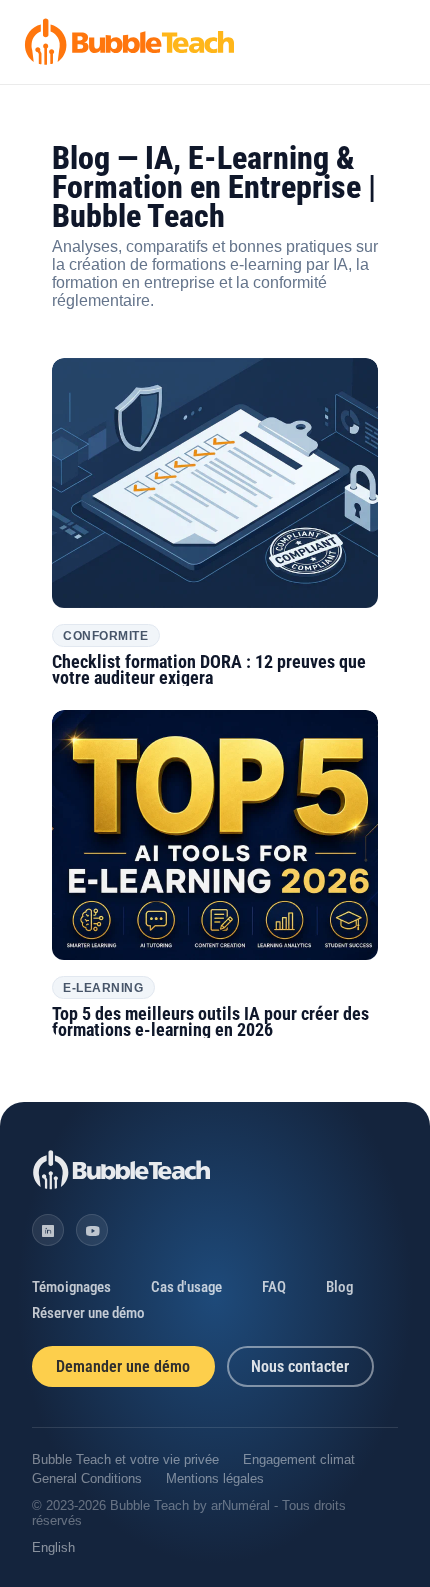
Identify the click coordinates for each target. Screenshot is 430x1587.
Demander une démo (123, 1366)
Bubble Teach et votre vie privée (125, 1459)
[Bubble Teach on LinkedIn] (48, 1230)
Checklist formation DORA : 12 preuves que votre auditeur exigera (209, 670)
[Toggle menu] (391, 42)
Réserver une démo (88, 1313)
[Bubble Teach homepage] (121, 1170)
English (53, 1547)
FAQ (274, 1287)
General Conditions (87, 1478)
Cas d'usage (186, 1287)
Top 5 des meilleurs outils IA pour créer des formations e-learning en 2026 (210, 1022)
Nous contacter (300, 1366)
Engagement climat (299, 1459)
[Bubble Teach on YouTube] (92, 1230)
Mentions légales (215, 1478)
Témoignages (71, 1287)
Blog (339, 1287)
